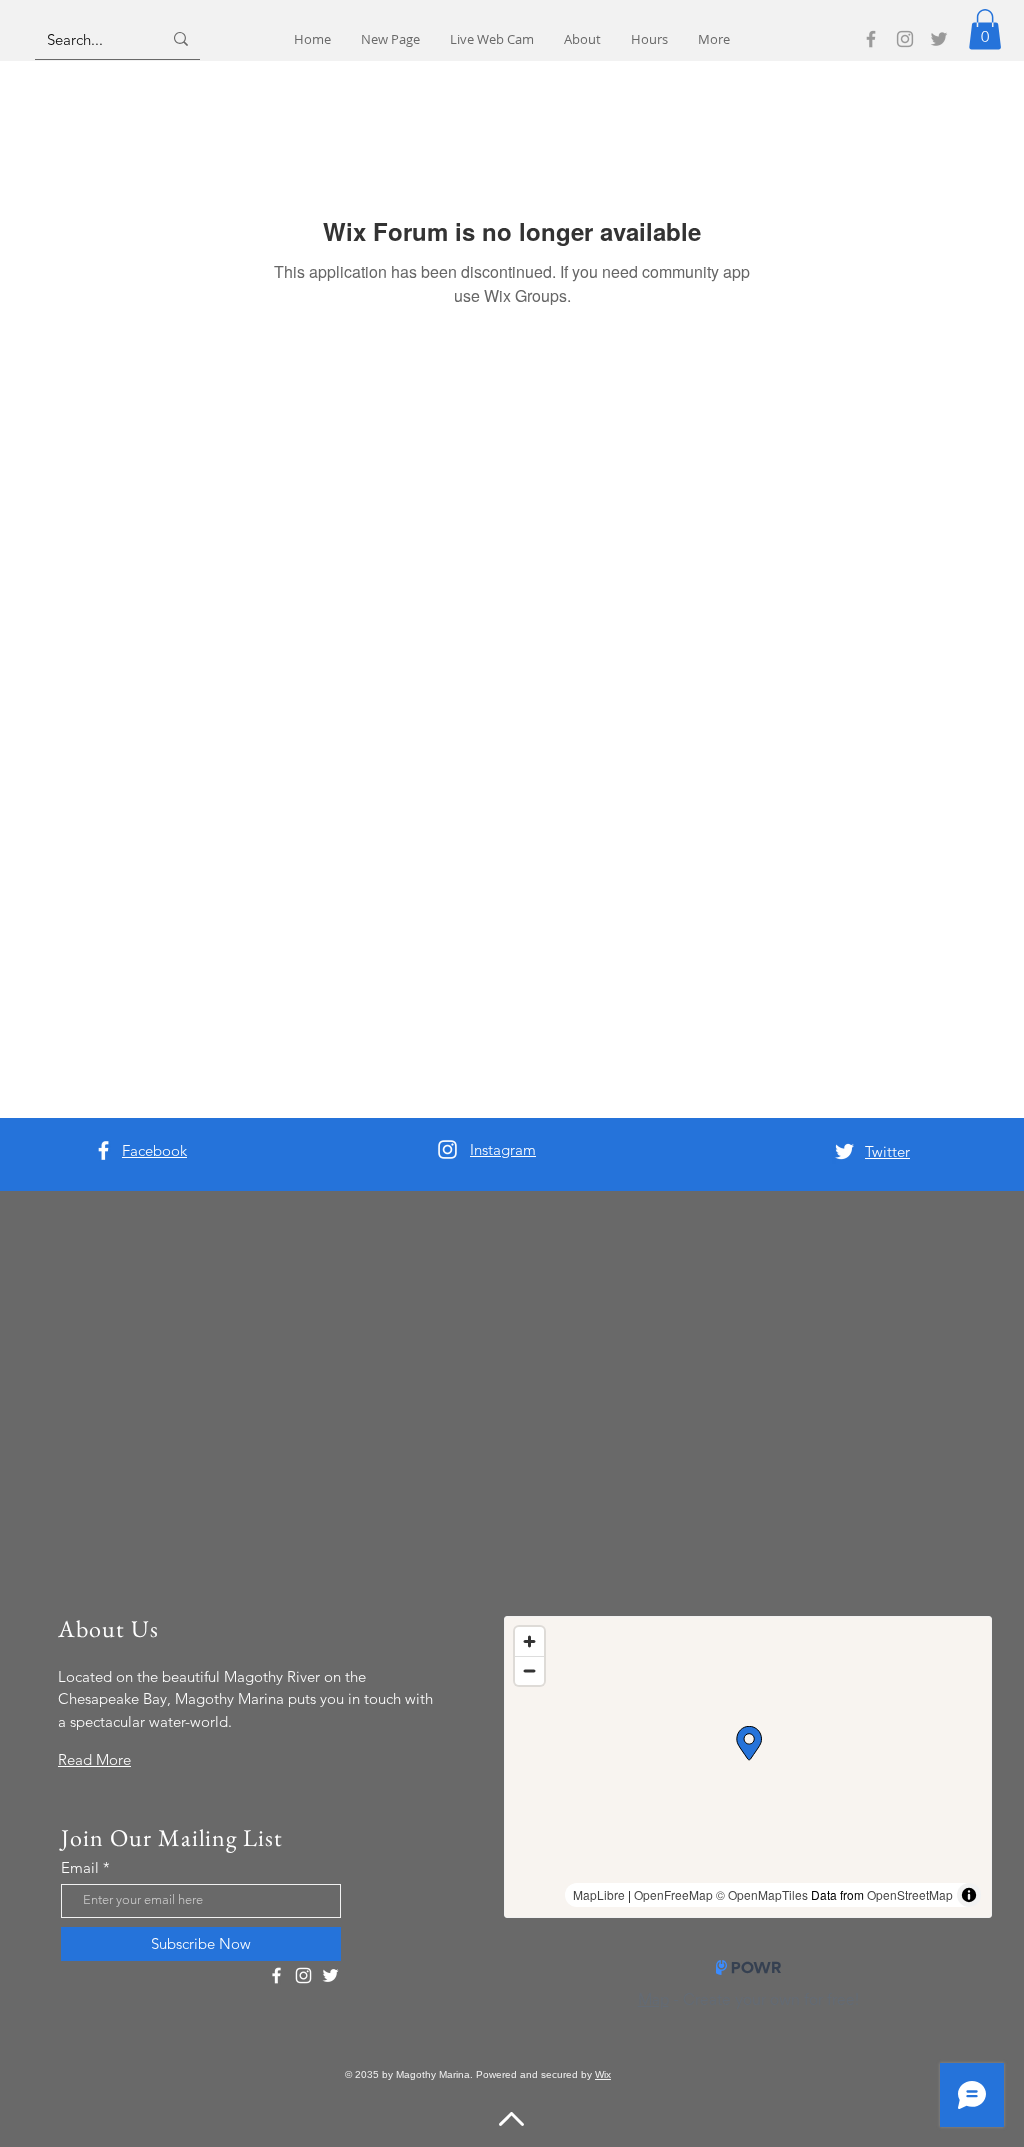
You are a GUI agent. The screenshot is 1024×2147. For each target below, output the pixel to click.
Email (80, 1867)
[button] (985, 29)
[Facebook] (871, 39)
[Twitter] (939, 39)
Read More (94, 1759)
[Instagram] (905, 39)
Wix (603, 2074)
